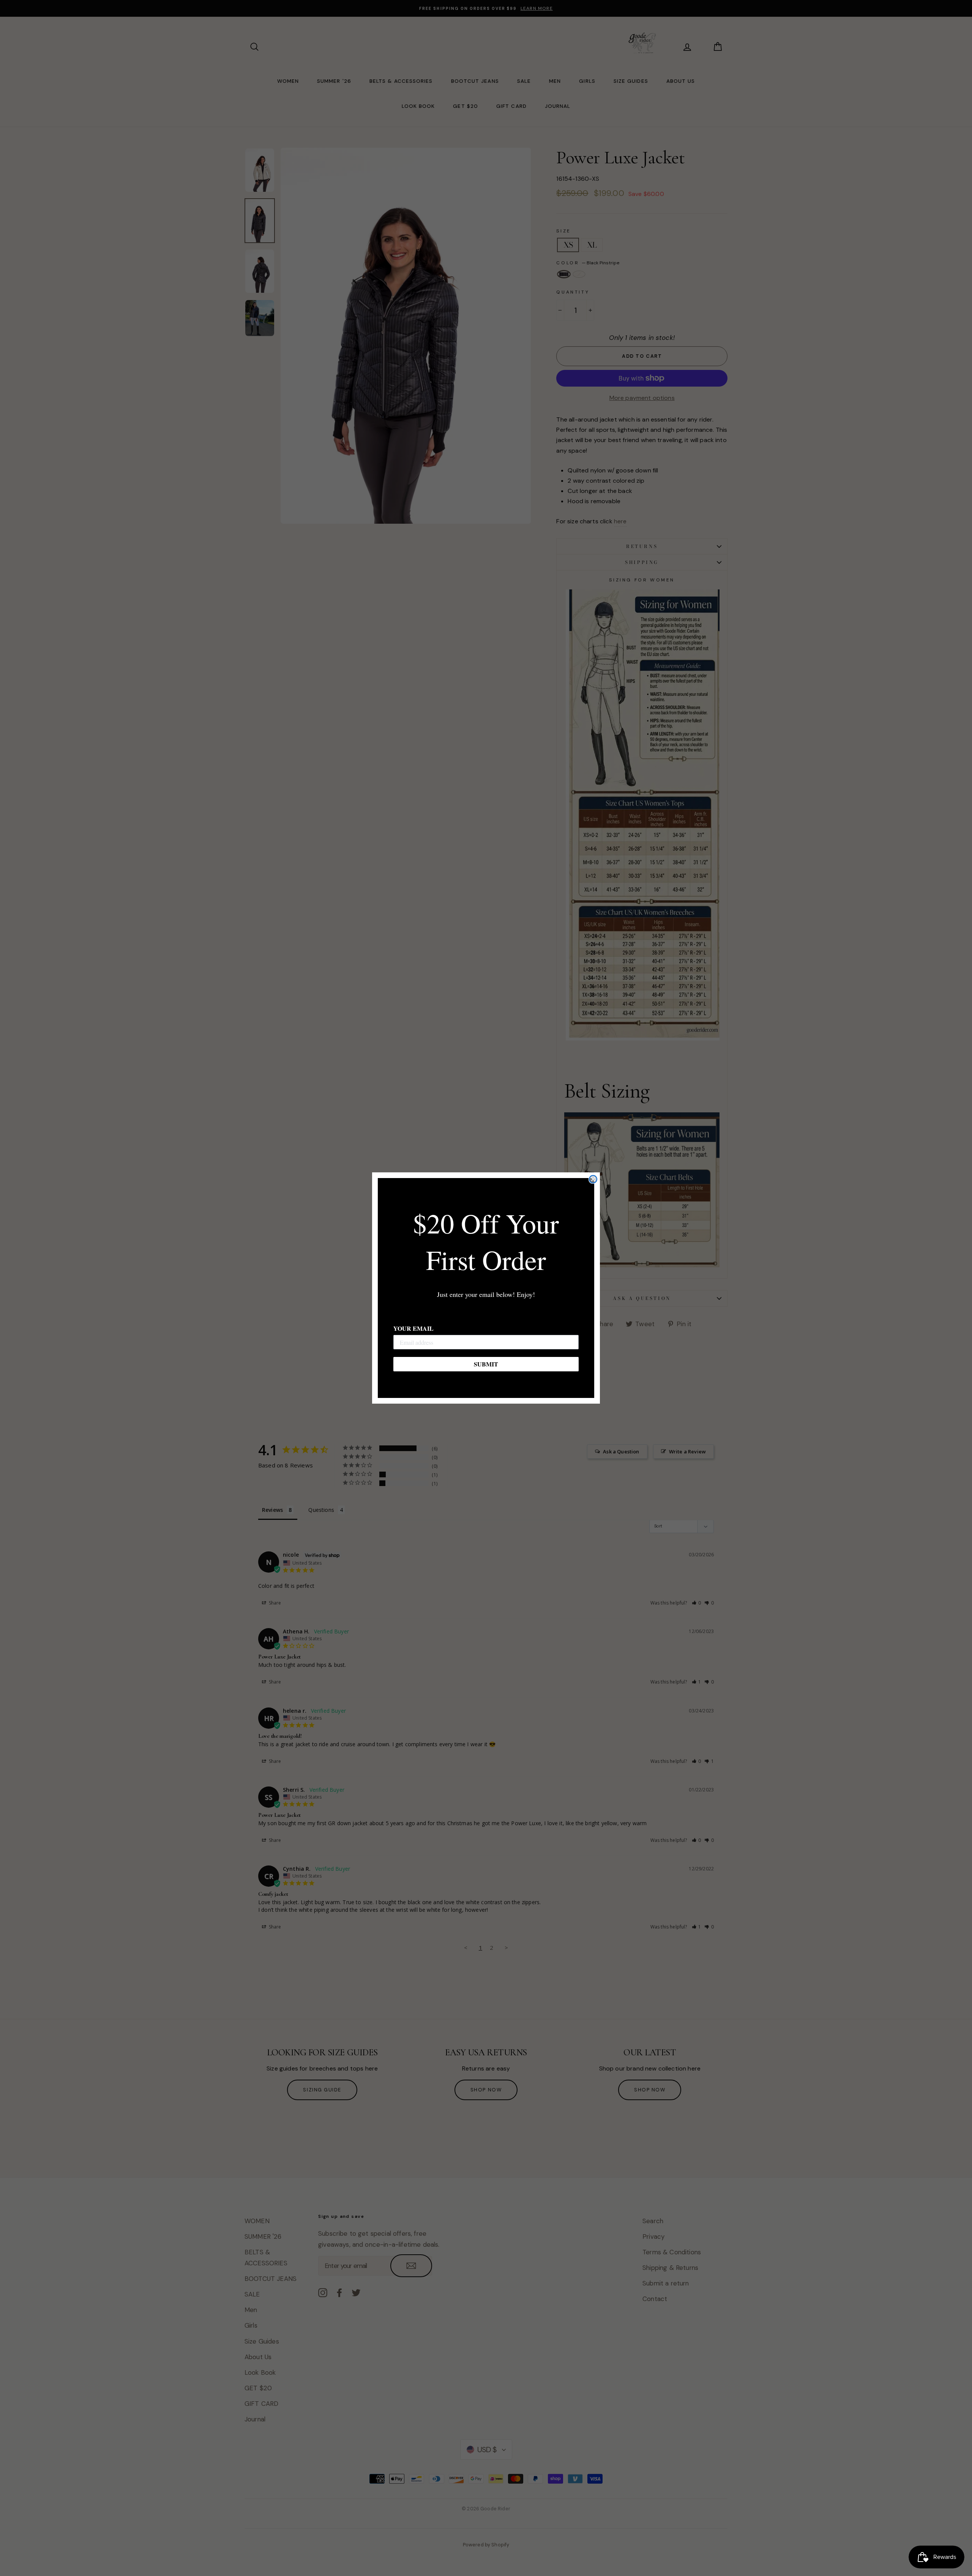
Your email (413, 1328)
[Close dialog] (593, 1179)
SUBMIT (486, 1364)
